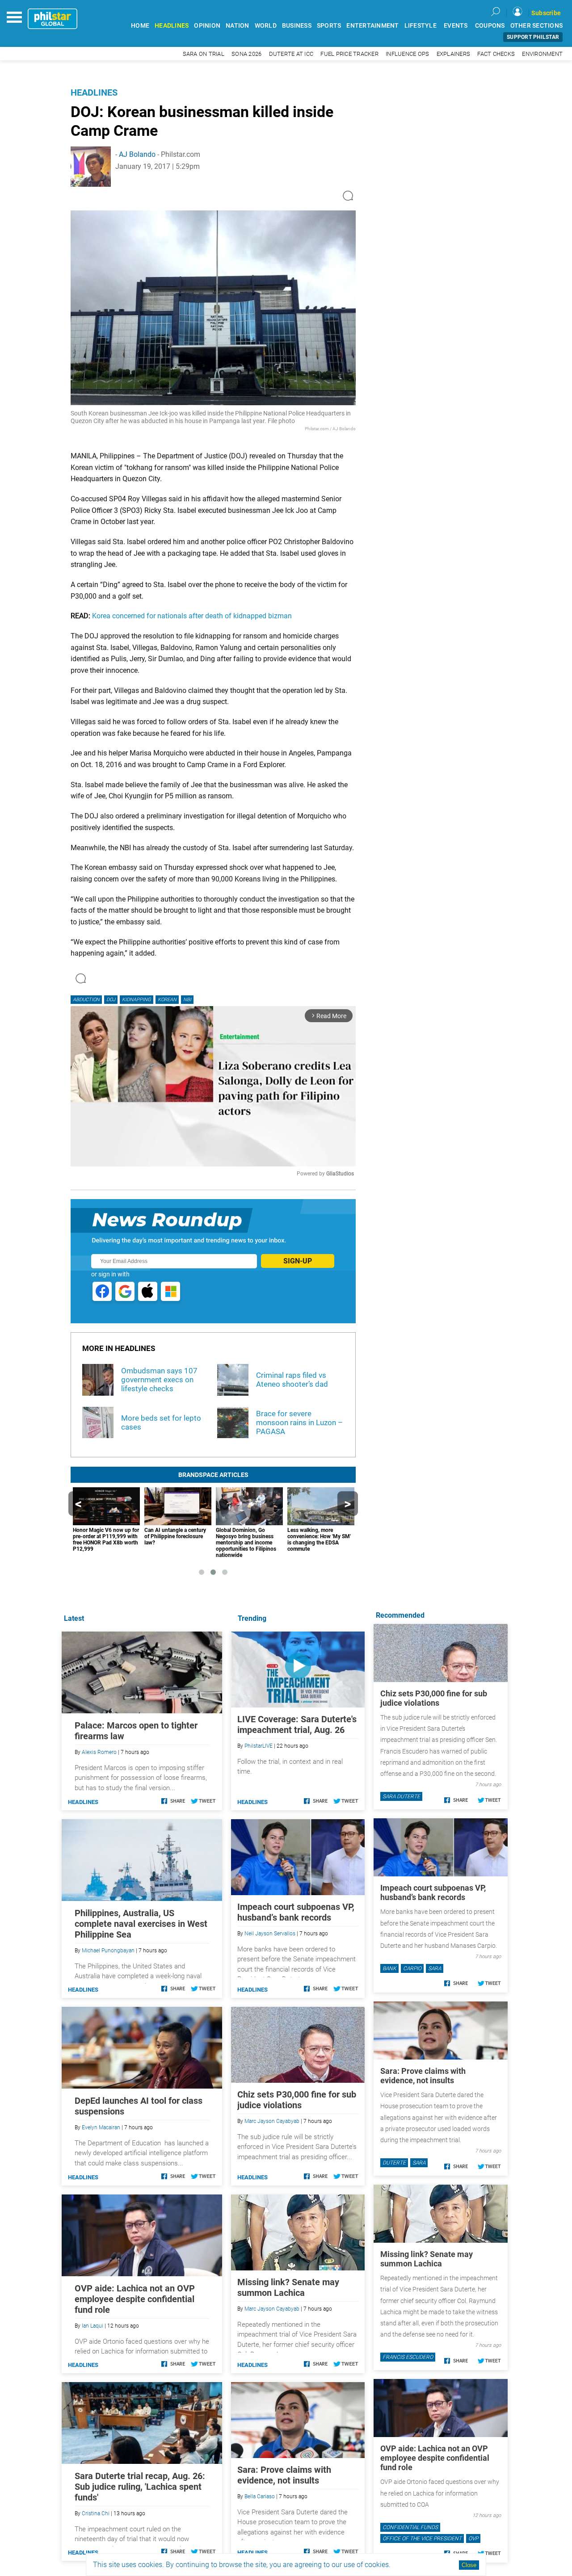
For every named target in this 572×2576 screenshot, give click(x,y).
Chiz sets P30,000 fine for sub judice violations (297, 2100)
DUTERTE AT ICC (291, 54)
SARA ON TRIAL (204, 54)
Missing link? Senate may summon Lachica (288, 2287)
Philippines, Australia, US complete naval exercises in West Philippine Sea (141, 1924)
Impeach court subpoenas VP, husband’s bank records (296, 1912)
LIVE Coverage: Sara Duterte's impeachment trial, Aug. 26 (297, 1724)
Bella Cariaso (260, 2496)
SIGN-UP (298, 1261)
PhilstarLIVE (259, 1746)
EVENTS (456, 26)
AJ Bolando (137, 154)
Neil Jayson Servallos (270, 1934)
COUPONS (490, 26)
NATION (238, 26)
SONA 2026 (246, 54)
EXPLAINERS (454, 54)
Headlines (94, 92)
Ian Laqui (93, 2326)
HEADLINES (172, 26)
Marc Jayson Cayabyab (272, 2121)
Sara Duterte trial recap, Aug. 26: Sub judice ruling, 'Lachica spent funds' (140, 2487)
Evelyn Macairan (101, 2127)
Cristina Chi (96, 2513)
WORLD (266, 26)
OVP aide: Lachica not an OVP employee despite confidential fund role (135, 2299)
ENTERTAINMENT (372, 26)
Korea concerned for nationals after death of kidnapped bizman (192, 616)
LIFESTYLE (421, 26)
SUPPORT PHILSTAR (533, 37)
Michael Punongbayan (108, 1951)
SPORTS (329, 26)
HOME (140, 26)
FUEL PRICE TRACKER (349, 54)
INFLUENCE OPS (407, 54)
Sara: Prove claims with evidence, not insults (284, 2475)
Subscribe (546, 13)
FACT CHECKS (496, 54)
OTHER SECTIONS (537, 26)
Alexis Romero (99, 1752)
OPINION (207, 26)
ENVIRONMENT (542, 54)
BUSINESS (297, 26)
